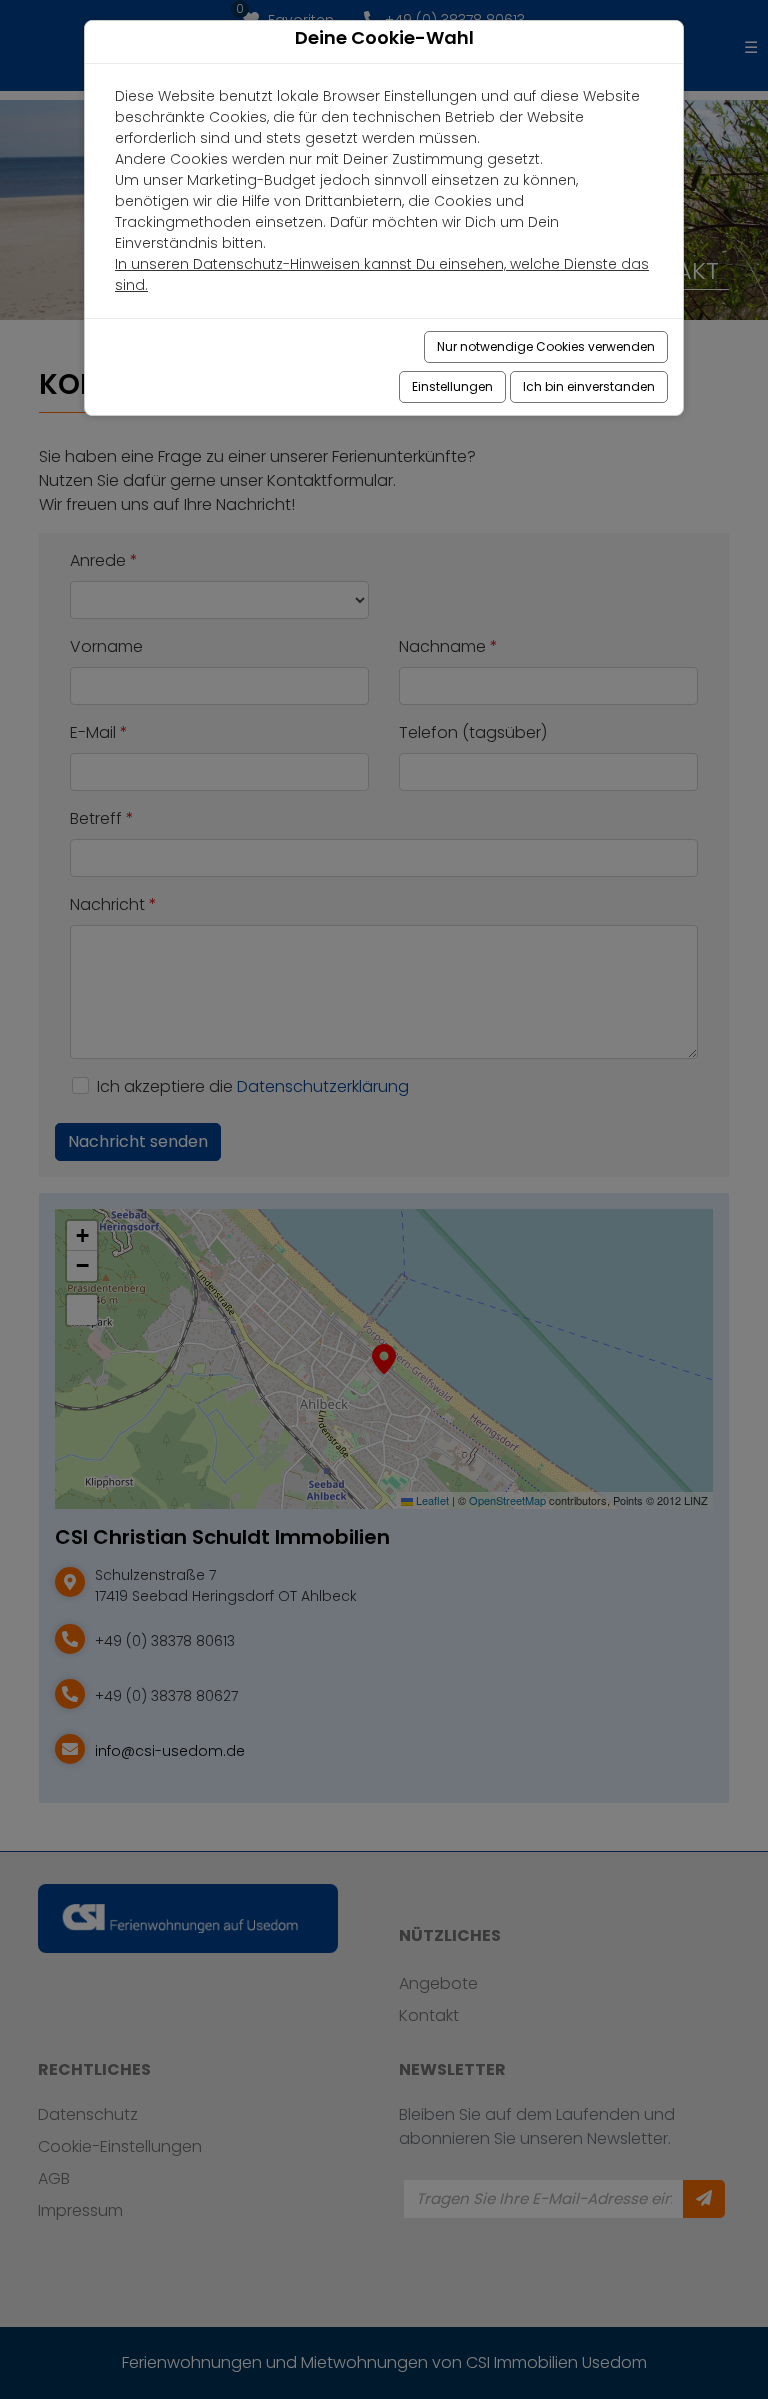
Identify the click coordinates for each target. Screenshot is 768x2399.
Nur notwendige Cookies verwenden (546, 346)
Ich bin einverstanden (589, 386)
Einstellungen (452, 386)
